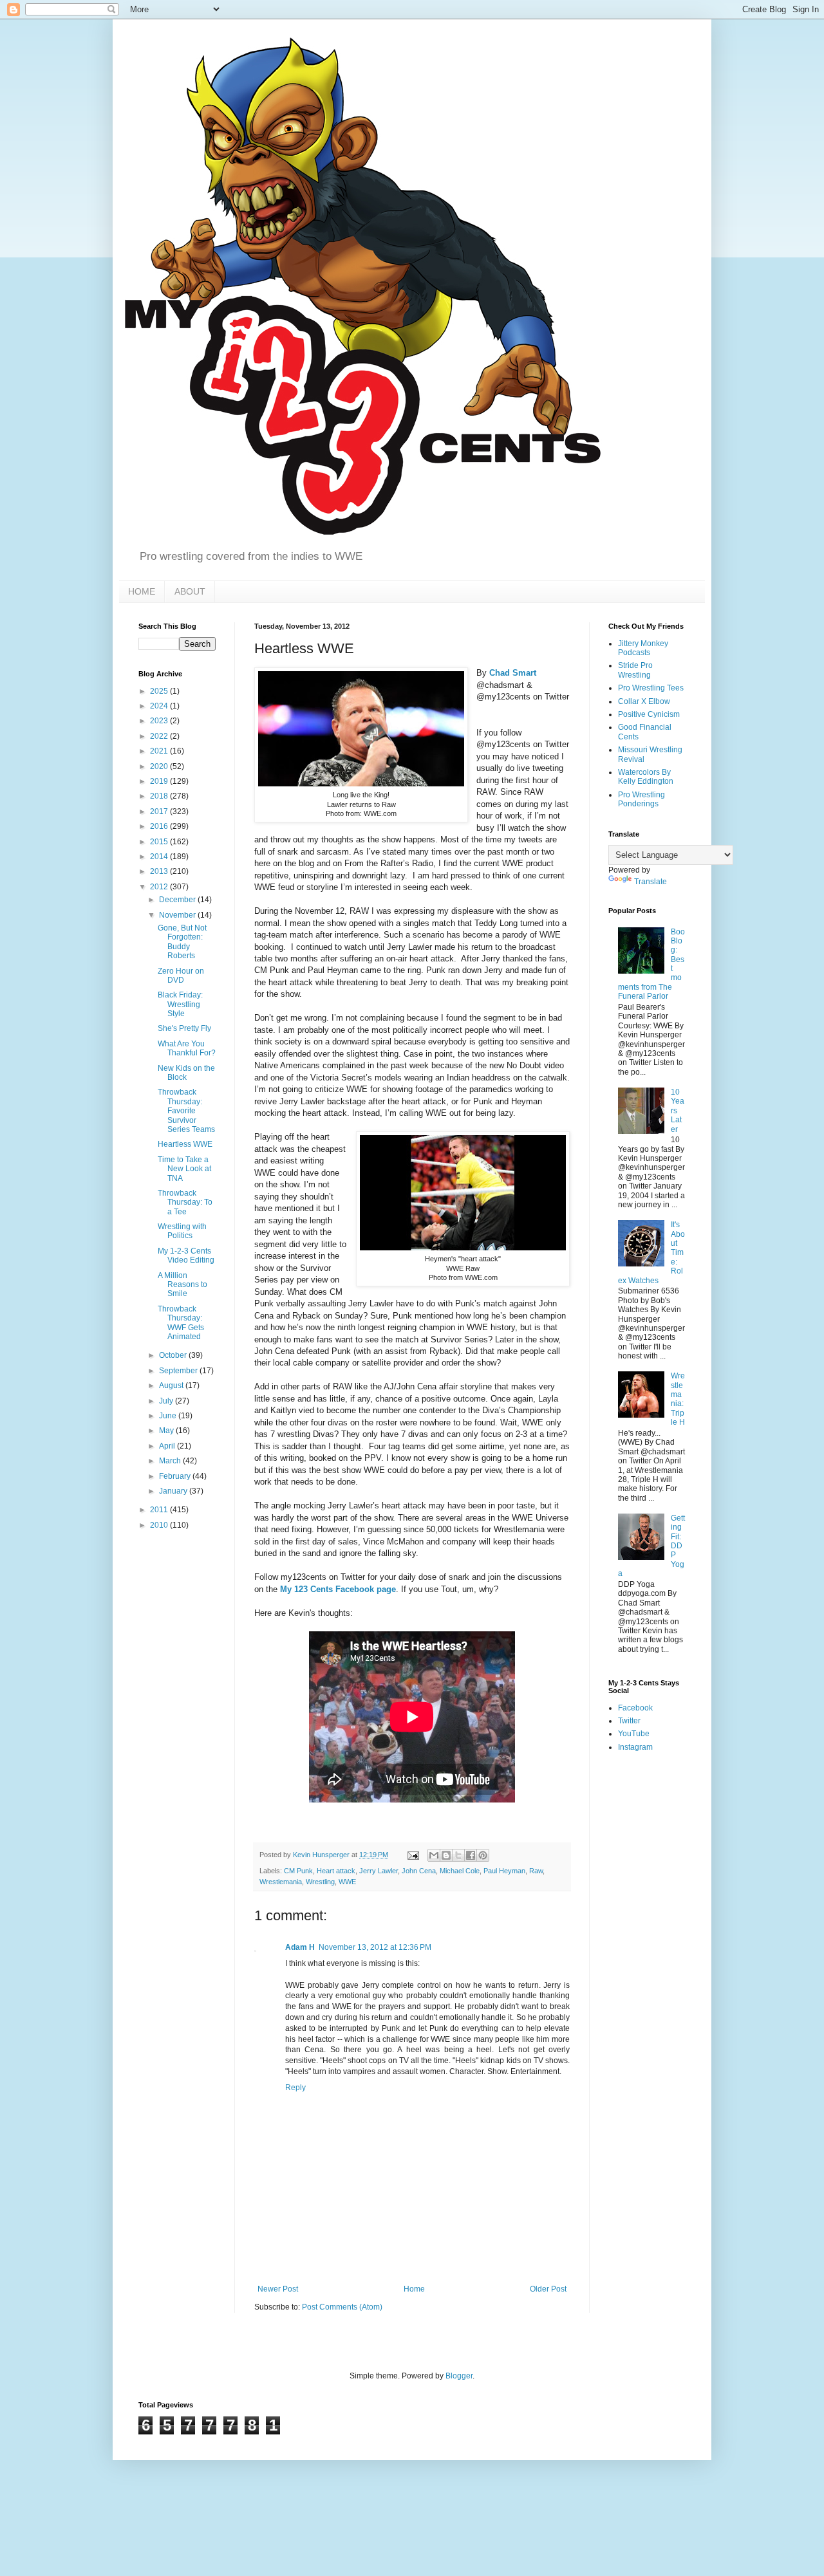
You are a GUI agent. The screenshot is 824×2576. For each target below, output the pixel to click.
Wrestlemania (281, 1882)
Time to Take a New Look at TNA (184, 1169)
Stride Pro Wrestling (635, 670)
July (167, 1401)
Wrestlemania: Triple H (678, 1399)
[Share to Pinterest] (483, 1855)
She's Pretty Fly (184, 1028)
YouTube (634, 1734)
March (171, 1461)
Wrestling (320, 1882)
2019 (160, 781)
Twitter (629, 1721)
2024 (160, 706)
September (179, 1371)
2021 (160, 751)
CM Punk (298, 1871)
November (178, 915)
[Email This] (434, 1855)
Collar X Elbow (644, 701)
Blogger (459, 2376)
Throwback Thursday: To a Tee (185, 1202)
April (168, 1446)
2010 (160, 1525)
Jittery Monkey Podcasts (643, 648)
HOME (142, 591)
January (174, 1491)
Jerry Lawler (379, 1871)
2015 (160, 842)
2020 (160, 766)
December (178, 900)
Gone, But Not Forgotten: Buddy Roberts (182, 942)
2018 (160, 796)
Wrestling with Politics (182, 1231)
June (169, 1416)
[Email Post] (413, 1855)
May (167, 1431)
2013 (160, 871)
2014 (160, 857)
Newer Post (278, 2289)
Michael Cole (460, 1871)
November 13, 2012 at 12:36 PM (375, 1947)
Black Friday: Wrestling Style (180, 1004)
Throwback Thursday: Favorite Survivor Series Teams (186, 1111)
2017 (160, 811)
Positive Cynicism (649, 714)
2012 (160, 887)
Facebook (635, 1708)
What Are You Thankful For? (187, 1048)
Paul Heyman (504, 1871)
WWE (347, 1882)
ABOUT (190, 591)
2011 (160, 1510)
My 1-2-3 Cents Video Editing (186, 1256)
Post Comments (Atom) (342, 2307)
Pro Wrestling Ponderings (641, 799)
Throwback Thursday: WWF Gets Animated (181, 1323)
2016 (160, 826)
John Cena (419, 1871)
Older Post (548, 2289)
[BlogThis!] (446, 1855)
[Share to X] (458, 1855)
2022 (160, 736)
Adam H (300, 1947)
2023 (160, 721)
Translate (651, 882)
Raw (536, 1871)
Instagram (635, 1747)
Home (414, 2289)
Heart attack (336, 1871)
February (176, 1476)
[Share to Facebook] (471, 1855)
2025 (160, 691)
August (172, 1385)
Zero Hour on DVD (181, 976)
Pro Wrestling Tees (651, 688)
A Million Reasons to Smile (183, 1285)
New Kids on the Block (186, 1073)
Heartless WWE (185, 1144)
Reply (295, 2088)
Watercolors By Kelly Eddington (646, 777)
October (174, 1355)
